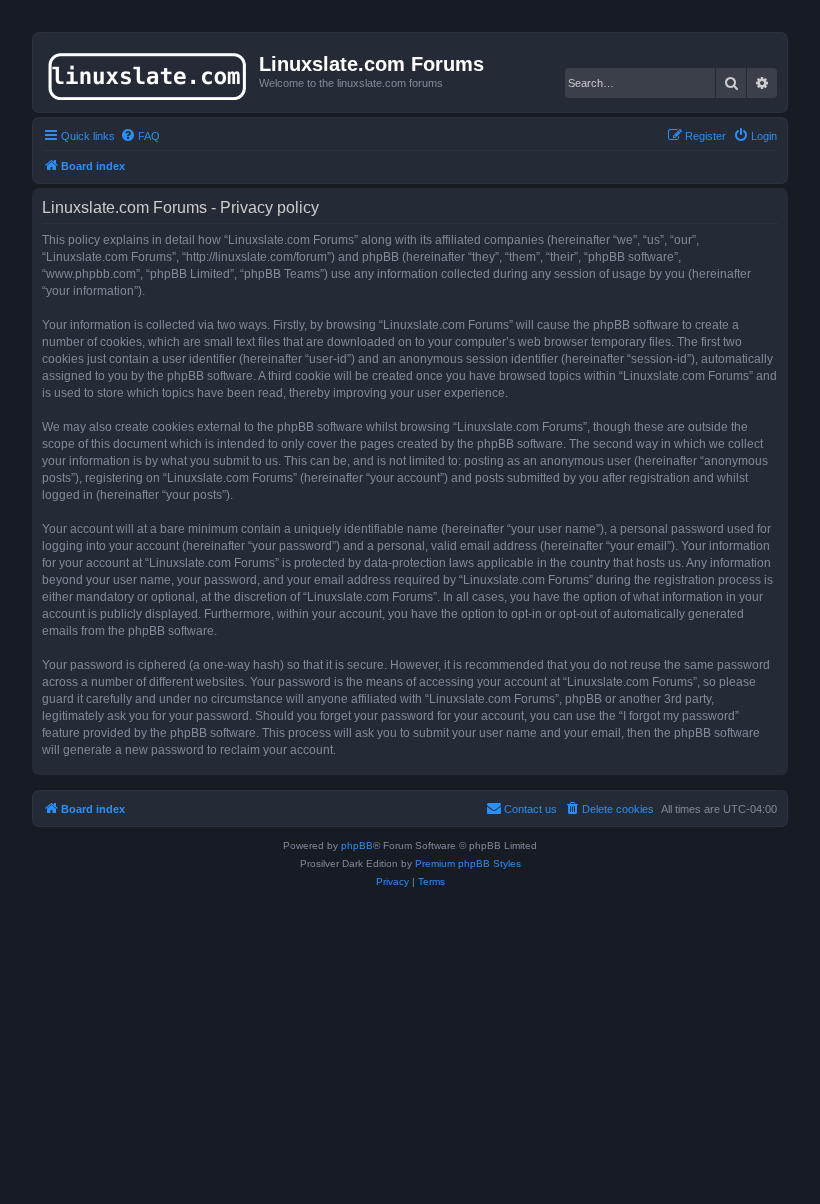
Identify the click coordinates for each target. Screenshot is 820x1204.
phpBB (357, 845)
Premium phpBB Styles (468, 863)
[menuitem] (140, 136)
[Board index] (148, 72)
